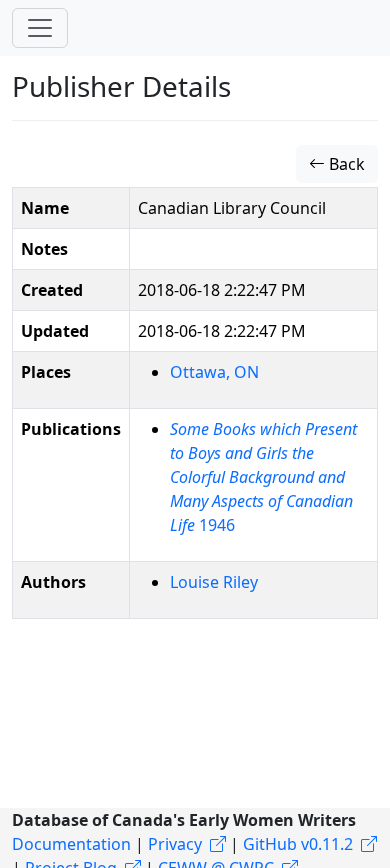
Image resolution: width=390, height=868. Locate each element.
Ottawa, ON (214, 372)
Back (345, 164)
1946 (263, 477)
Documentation (71, 844)
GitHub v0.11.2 (298, 844)
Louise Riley (214, 582)
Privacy (175, 844)
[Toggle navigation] (40, 28)
